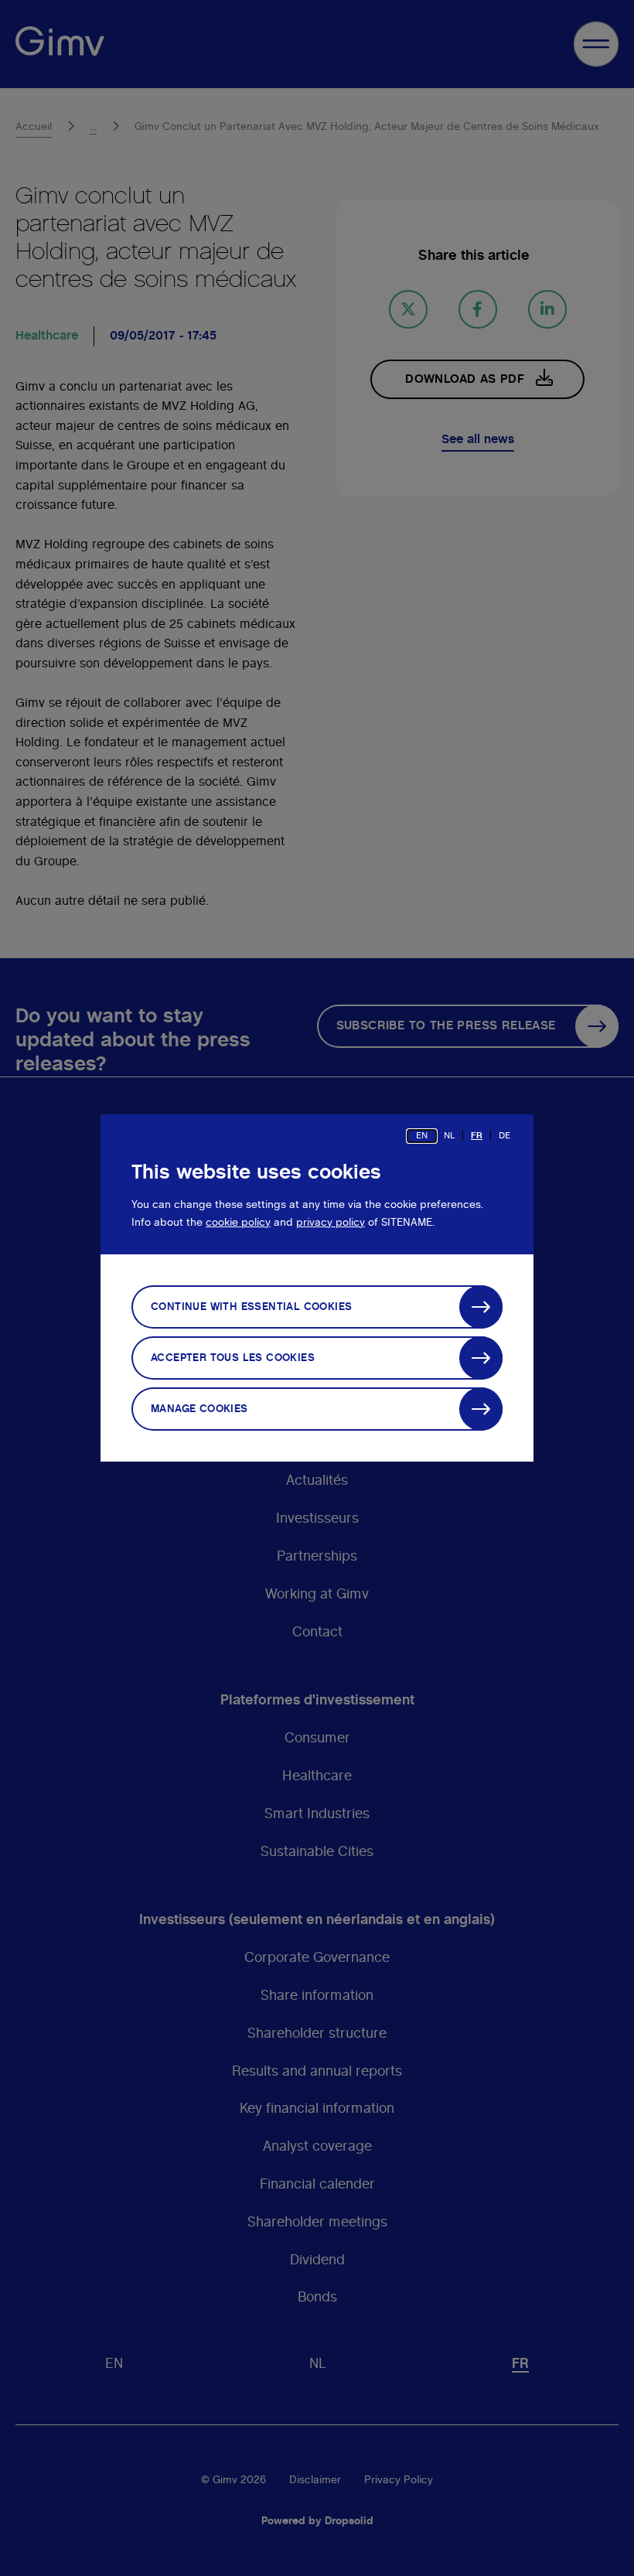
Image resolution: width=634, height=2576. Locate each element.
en (422, 1135)
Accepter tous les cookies (233, 1358)
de (504, 1135)
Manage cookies (199, 1409)
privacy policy (331, 1223)
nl (449, 1135)
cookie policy (238, 1223)
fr (477, 1135)
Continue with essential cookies (251, 1307)
